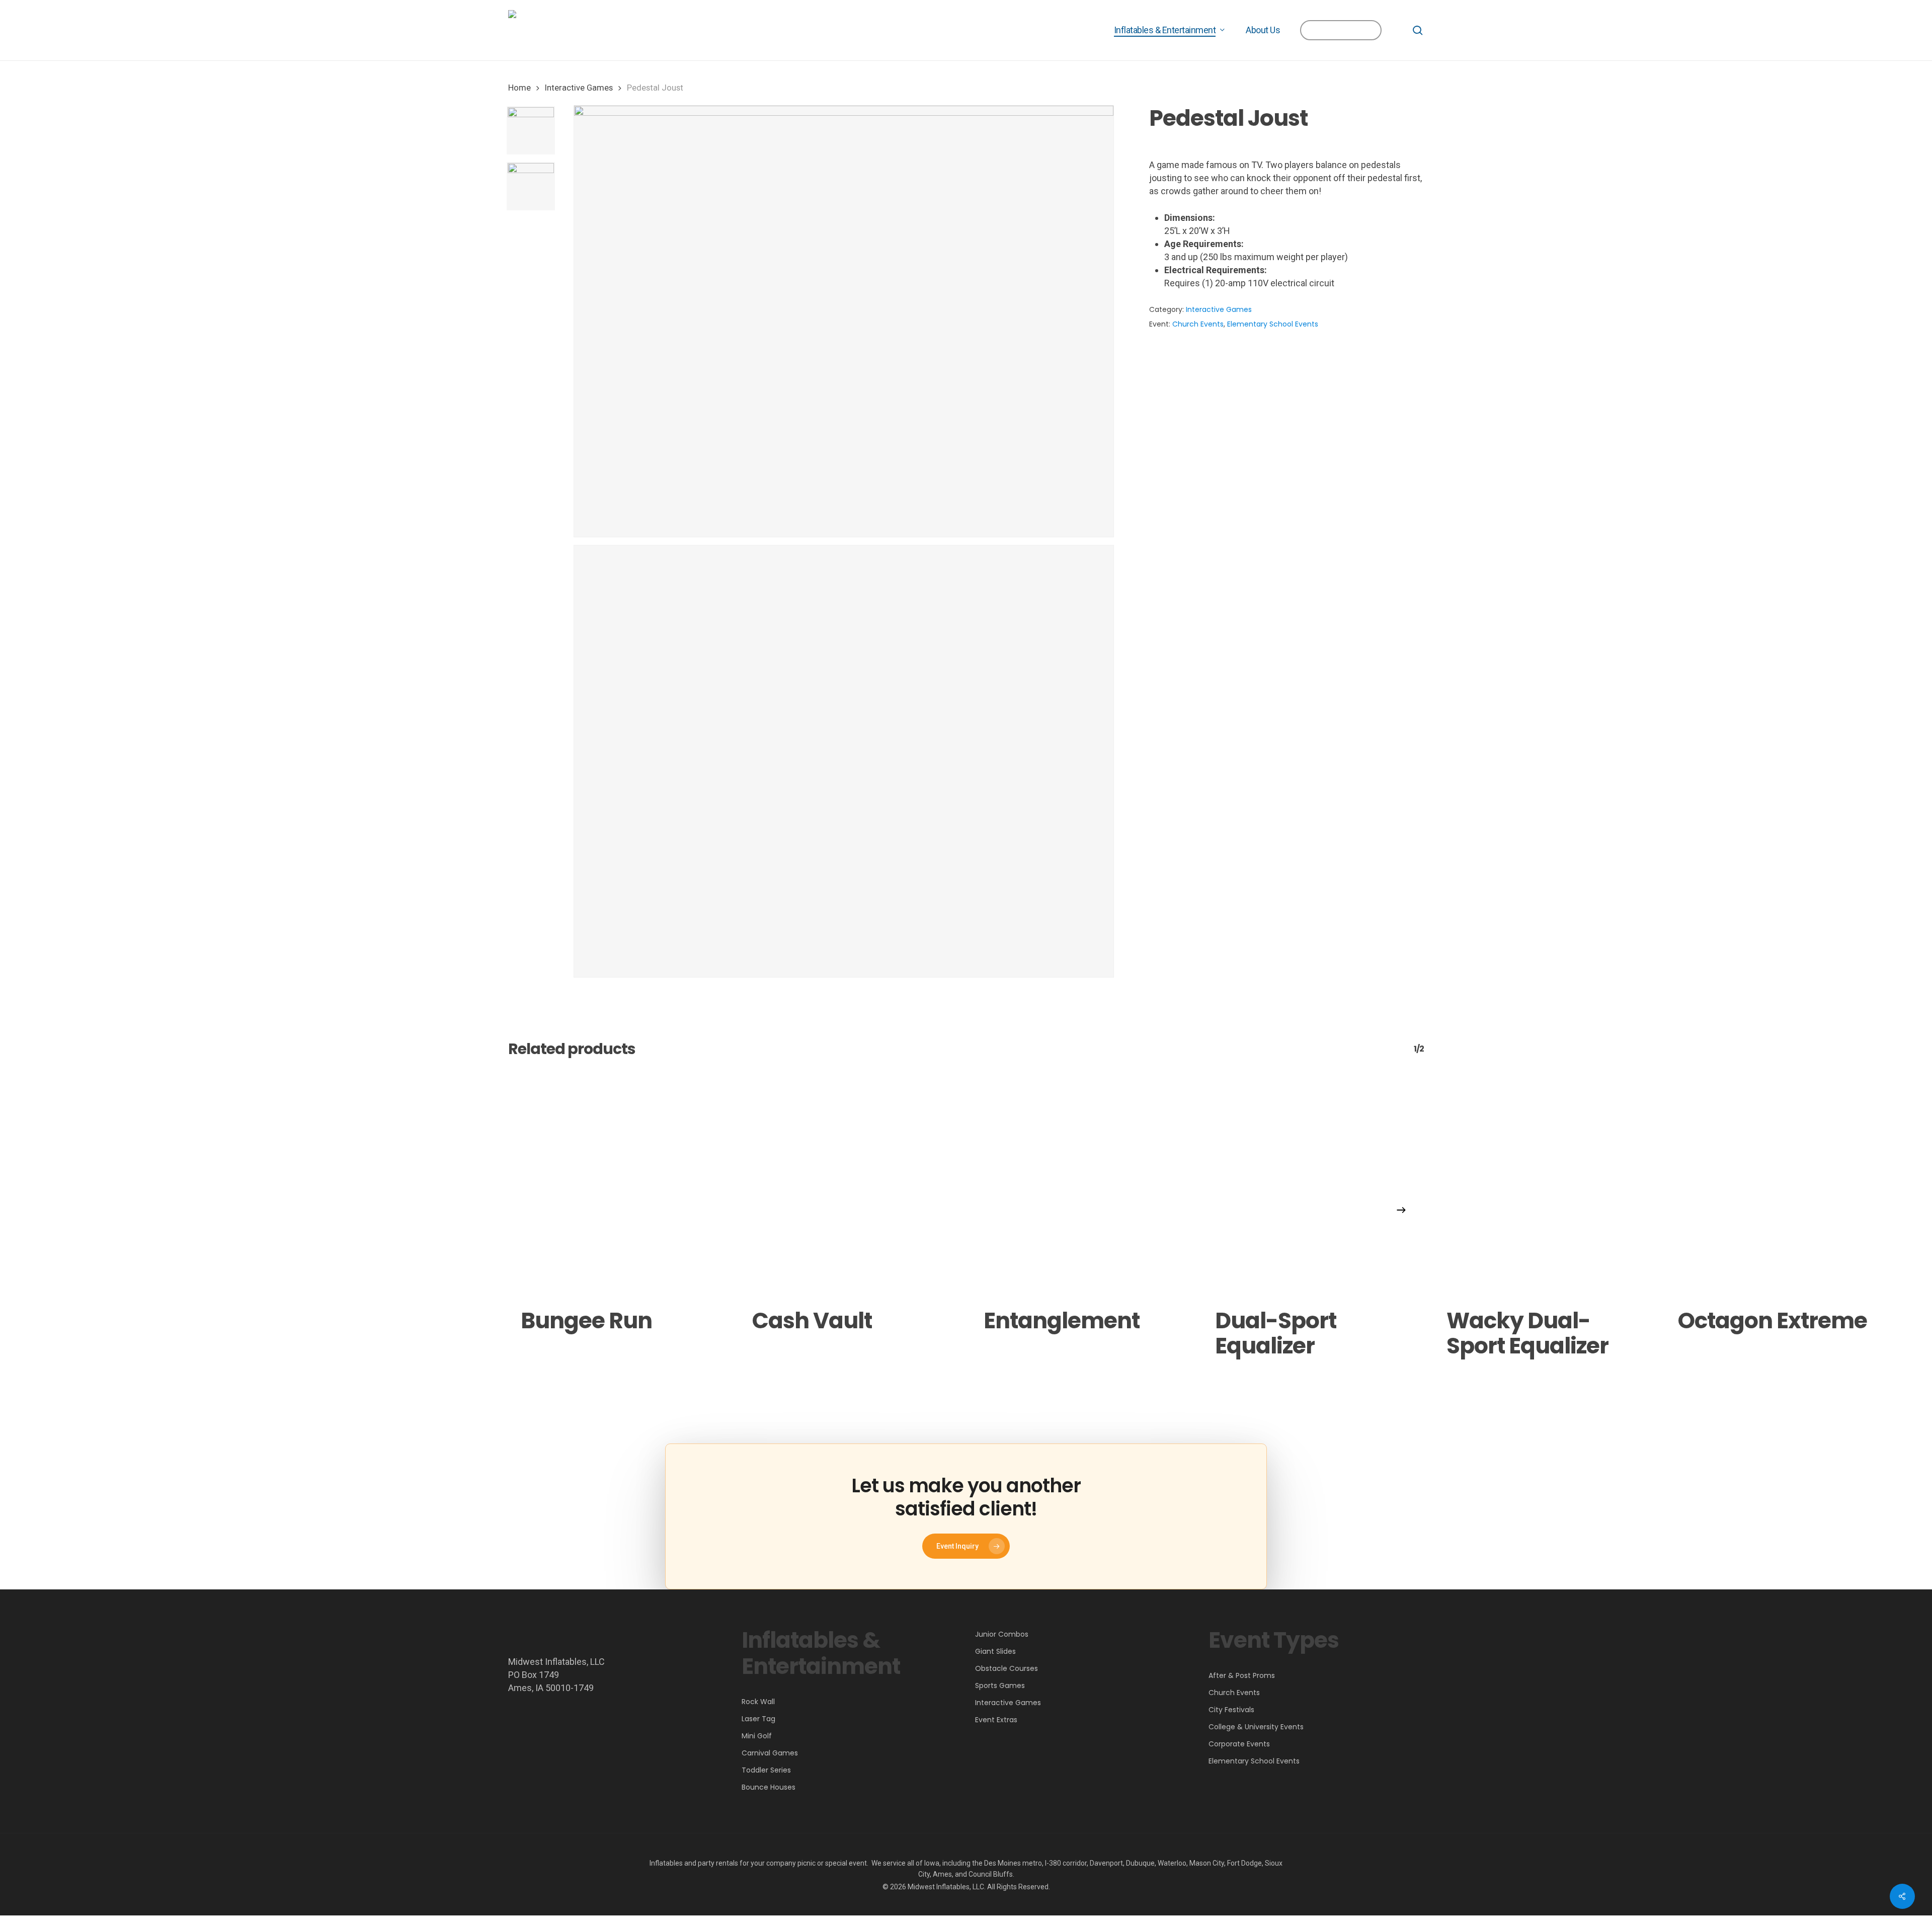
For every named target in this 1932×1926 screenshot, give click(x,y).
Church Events (1198, 324)
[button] (966, 1546)
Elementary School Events (1273, 324)
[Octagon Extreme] (1776, 1185)
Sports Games (1000, 1686)
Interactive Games (579, 88)
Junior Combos (1002, 1634)
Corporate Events (1239, 1744)
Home (519, 88)
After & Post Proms (1242, 1675)
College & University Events (1256, 1727)
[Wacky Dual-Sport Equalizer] (1545, 1185)
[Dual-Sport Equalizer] (1313, 1185)
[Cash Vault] (850, 1185)
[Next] (1401, 1210)
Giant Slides (995, 1651)
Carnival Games (770, 1753)
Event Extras (996, 1720)
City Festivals (1231, 1710)
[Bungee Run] (619, 1185)
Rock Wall (758, 1702)
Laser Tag (758, 1719)
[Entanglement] (1082, 1185)
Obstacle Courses (1007, 1668)
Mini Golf (757, 1736)
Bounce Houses (769, 1787)
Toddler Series (766, 1770)
